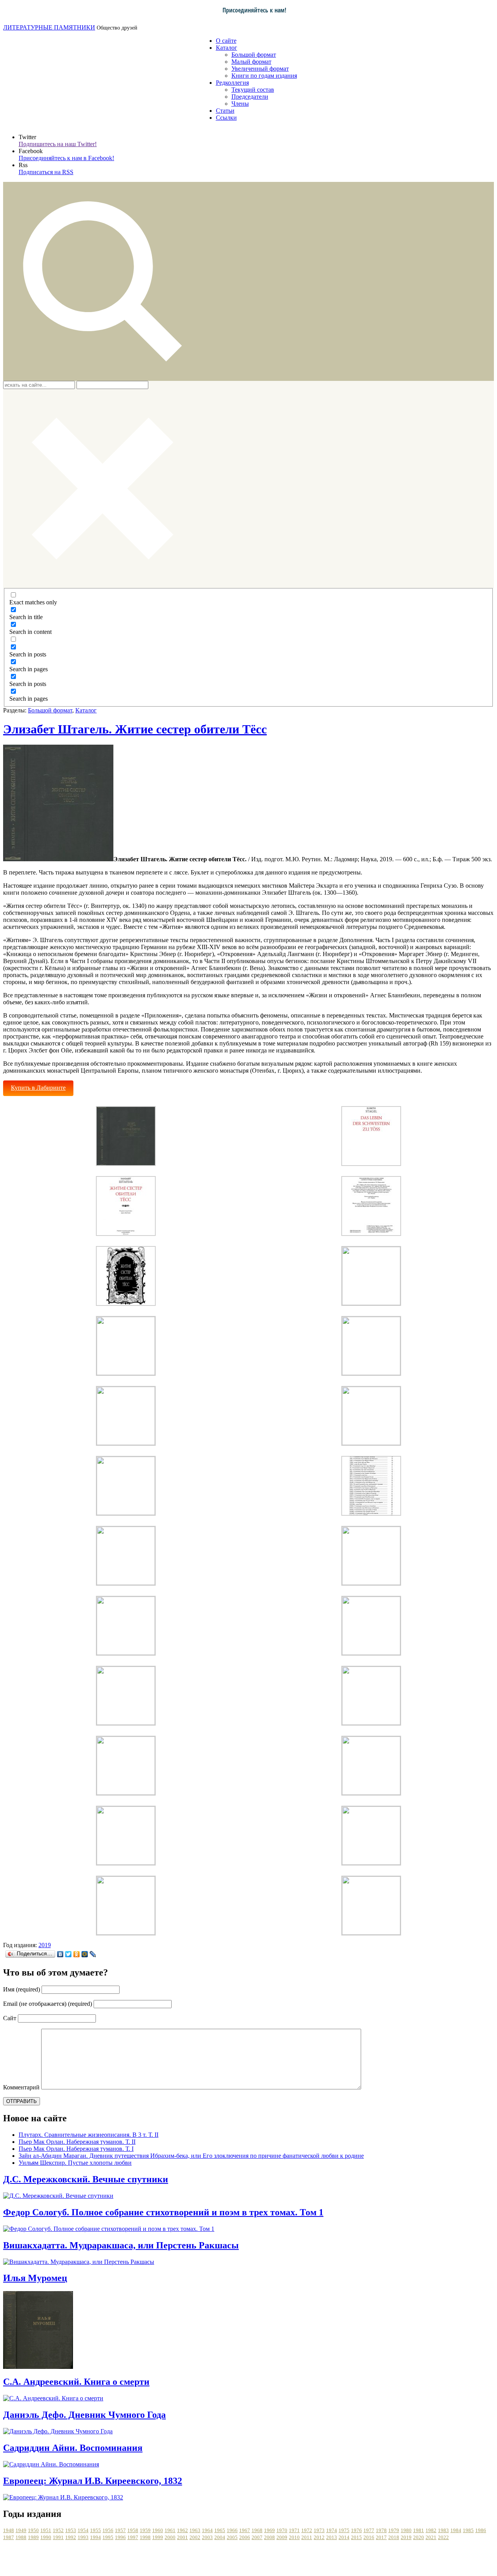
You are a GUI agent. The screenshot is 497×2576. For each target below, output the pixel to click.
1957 (120, 2530)
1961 (170, 2530)
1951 (46, 2530)
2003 (207, 2537)
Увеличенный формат (260, 69)
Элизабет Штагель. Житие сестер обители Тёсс (135, 729)
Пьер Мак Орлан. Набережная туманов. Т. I (76, 2149)
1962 (182, 2530)
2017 (381, 2537)
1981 (419, 2530)
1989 (33, 2537)
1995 (108, 2537)
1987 (9, 2537)
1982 (431, 2530)
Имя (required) (22, 1989)
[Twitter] (69, 1954)
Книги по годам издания (264, 76)
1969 (269, 2530)
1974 (332, 2530)
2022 (443, 2537)
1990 (46, 2537)
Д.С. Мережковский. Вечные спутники (86, 2179)
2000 (170, 2537)
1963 (195, 2530)
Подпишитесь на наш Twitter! (58, 144)
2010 (294, 2537)
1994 (96, 2537)
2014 (344, 2537)
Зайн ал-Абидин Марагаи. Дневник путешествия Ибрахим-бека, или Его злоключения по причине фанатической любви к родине (191, 2156)
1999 (158, 2537)
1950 (33, 2530)
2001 (182, 2537)
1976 (356, 2530)
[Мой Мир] (85, 1954)
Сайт (10, 2018)
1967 (245, 2530)
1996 (120, 2537)
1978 (381, 2530)
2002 (195, 2537)
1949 (21, 2530)
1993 (83, 2537)
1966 (232, 2530)
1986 (481, 2530)
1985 (468, 2530)
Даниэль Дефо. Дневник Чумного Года (84, 2415)
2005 (232, 2537)
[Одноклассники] (77, 1954)
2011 (307, 2537)
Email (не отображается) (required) (48, 2004)
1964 (207, 2530)
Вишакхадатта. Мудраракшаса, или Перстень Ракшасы (121, 2245)
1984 (456, 2530)
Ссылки (226, 118)
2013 (332, 2537)
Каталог (227, 48)
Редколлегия (232, 83)
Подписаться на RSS (46, 172)
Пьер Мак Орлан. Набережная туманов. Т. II (77, 2142)
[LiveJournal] (93, 1954)
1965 (220, 2530)
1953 (71, 2530)
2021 (431, 2537)
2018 (394, 2537)
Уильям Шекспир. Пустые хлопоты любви (75, 2163)
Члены (240, 104)
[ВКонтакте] (60, 1954)
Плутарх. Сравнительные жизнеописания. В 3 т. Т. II (89, 2135)
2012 (319, 2537)
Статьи (225, 111)
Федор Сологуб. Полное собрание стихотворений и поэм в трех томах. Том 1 (163, 2212)
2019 (45, 1945)
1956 (108, 2530)
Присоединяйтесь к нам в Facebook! (66, 158)
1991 (58, 2537)
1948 (9, 2530)
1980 (406, 2530)
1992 (71, 2537)
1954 (83, 2530)
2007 (257, 2537)
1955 (96, 2530)
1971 (294, 2530)
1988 (21, 2537)
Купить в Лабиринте (38, 1088)
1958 (133, 2530)
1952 (58, 2530)
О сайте (226, 41)
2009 (282, 2537)
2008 (269, 2537)
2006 (245, 2537)
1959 (145, 2530)
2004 (220, 2537)
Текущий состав (253, 90)
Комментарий (21, 2087)
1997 (133, 2537)
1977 (369, 2530)
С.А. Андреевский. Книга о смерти (76, 2382)
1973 (319, 2530)
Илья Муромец (35, 2278)
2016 (369, 2537)
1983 (443, 2530)
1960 (158, 2530)
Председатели (250, 97)
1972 (307, 2530)
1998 (145, 2537)
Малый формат (251, 62)
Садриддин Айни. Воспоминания (73, 2448)
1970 (282, 2530)
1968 (257, 2530)
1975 (344, 2530)
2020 (419, 2537)
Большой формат (254, 55)
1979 (394, 2530)
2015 (356, 2537)
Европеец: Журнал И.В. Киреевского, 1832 (93, 2481)
